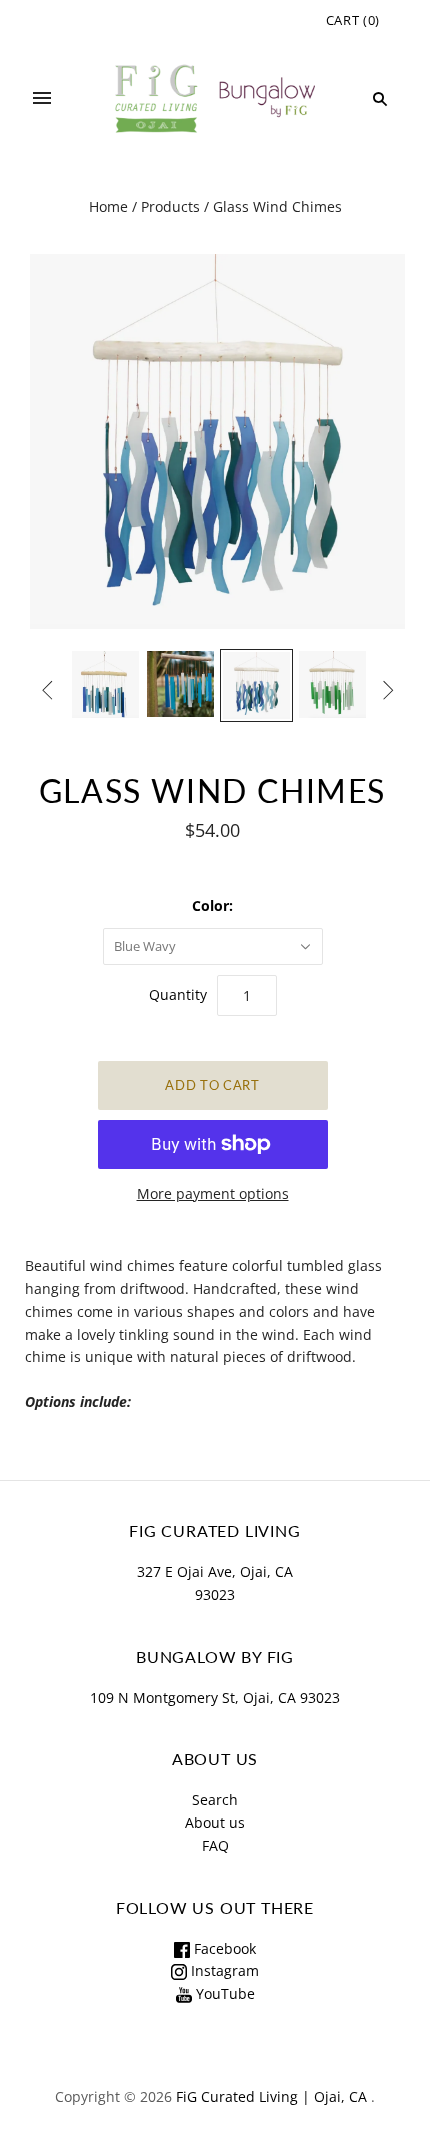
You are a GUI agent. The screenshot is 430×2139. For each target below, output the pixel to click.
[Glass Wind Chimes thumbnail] (105, 684)
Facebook (223, 1948)
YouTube (223, 1993)
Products (170, 206)
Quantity (178, 994)
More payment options (213, 1193)
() (353, 20)
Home (108, 206)
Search (215, 1799)
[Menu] (42, 99)
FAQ (215, 1845)
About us (215, 1822)
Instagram (223, 1970)
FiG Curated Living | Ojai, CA (271, 2096)
